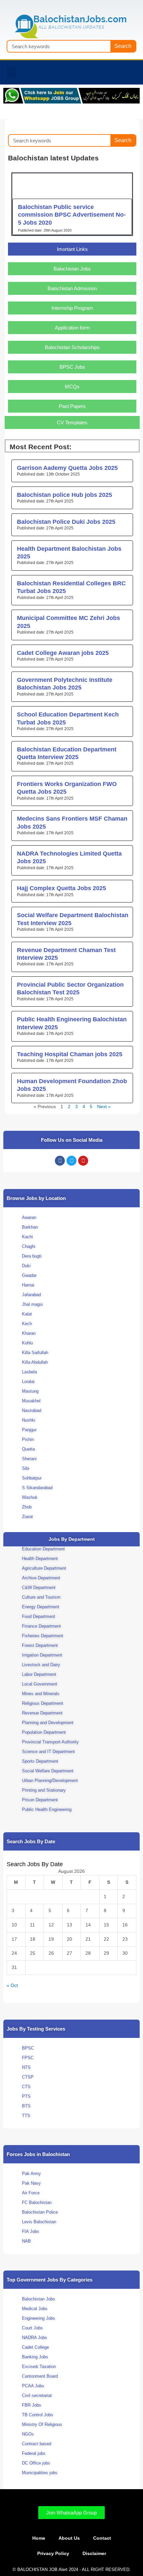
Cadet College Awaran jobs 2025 (63, 653)
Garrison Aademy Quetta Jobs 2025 (67, 468)
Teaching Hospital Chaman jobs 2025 (70, 1054)
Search (123, 46)
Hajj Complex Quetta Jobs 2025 (62, 888)
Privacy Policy (53, 2554)
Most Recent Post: (41, 447)
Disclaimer (94, 2554)
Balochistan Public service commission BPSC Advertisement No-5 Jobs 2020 (72, 215)
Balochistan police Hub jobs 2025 (65, 495)
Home (39, 2538)
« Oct (12, 1985)
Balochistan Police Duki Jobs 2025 (66, 522)
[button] (11, 72)
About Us (69, 2538)
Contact (102, 2538)
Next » (104, 1107)
